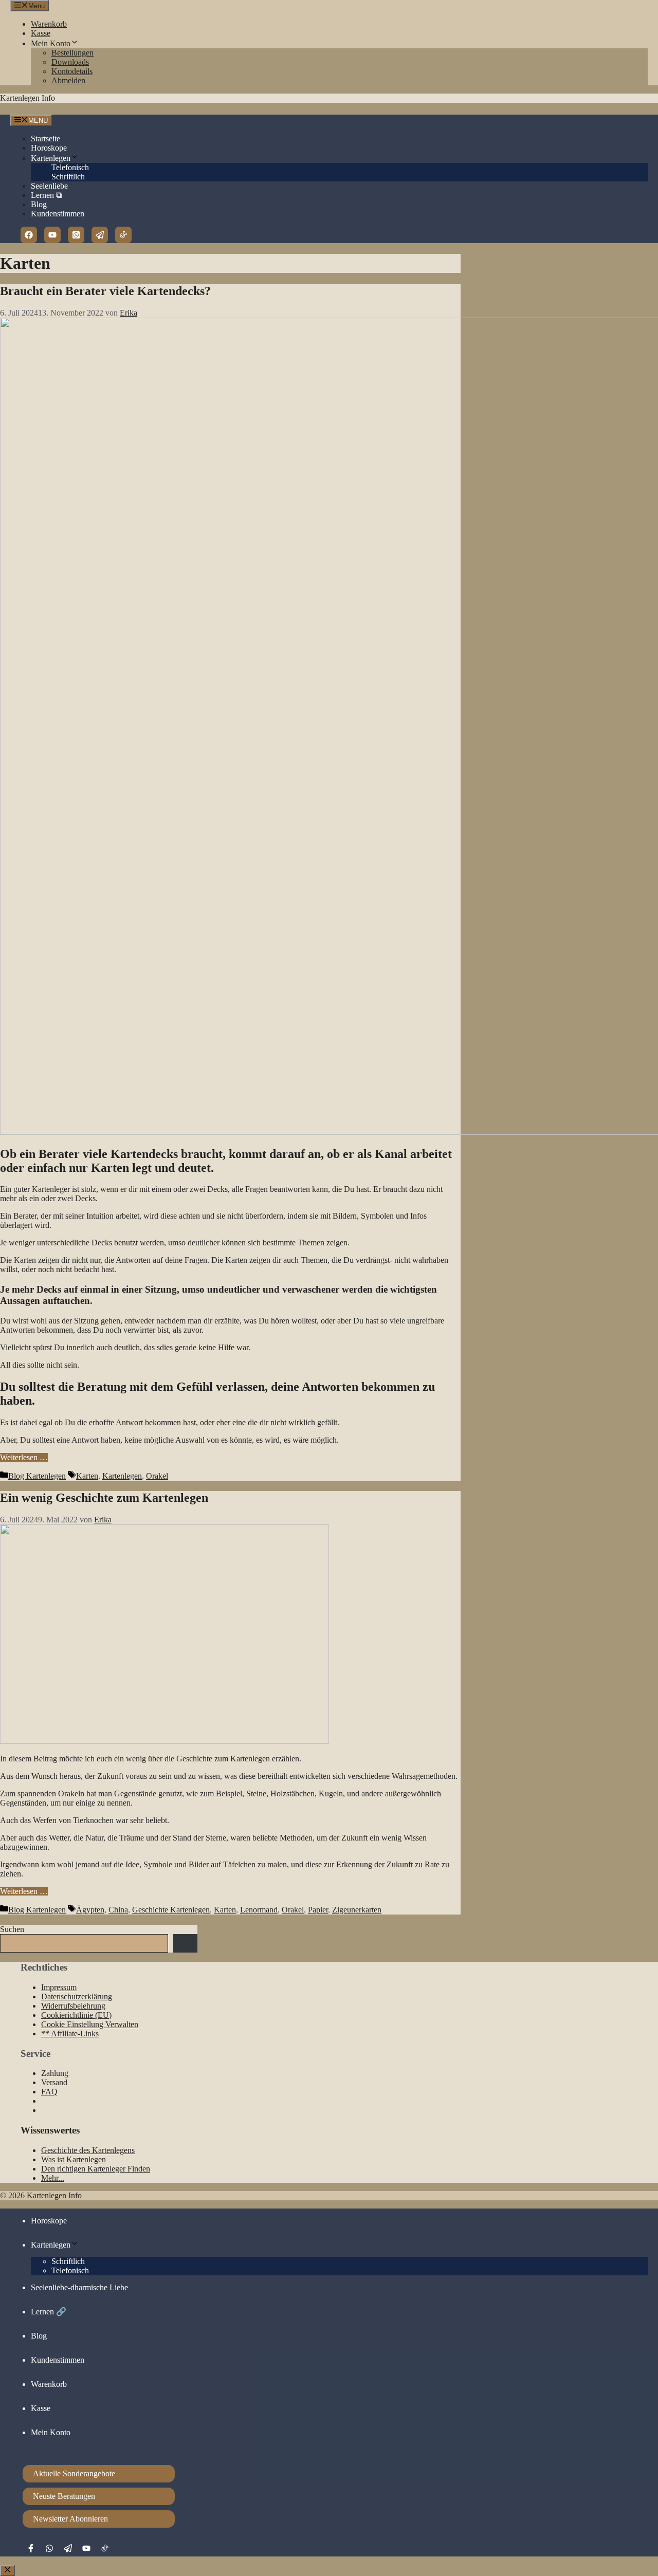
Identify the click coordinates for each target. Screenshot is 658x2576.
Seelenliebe (49, 186)
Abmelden (68, 80)
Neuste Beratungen (64, 2496)
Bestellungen (72, 53)
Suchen (12, 1929)
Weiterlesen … (24, 1457)
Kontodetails (72, 71)
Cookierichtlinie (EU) (76, 2015)
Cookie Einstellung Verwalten (90, 2024)
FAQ (49, 2092)
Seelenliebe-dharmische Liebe (79, 2287)
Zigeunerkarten (357, 1910)
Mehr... (53, 2178)
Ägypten (90, 1910)
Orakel (157, 1476)
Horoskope (49, 148)
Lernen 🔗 (49, 2312)
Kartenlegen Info (28, 98)
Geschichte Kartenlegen (171, 1910)
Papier (318, 1910)
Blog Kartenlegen (37, 1476)
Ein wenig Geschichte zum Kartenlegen (104, 1498)
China (118, 1910)
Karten (87, 1476)
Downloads (70, 62)
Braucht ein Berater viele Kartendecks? (105, 291)
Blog (39, 204)
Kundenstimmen (58, 214)
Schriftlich (68, 177)
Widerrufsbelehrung (73, 2006)
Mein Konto (51, 43)
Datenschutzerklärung (77, 1997)
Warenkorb (49, 24)
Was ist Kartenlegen (74, 2159)
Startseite (45, 139)
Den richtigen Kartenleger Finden (96, 2169)
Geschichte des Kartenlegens (88, 2150)
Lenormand (259, 1910)
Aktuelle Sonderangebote (74, 2473)
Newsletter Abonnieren (70, 2519)
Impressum (59, 1987)
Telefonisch (70, 167)
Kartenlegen (51, 158)
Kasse (41, 33)
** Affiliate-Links (70, 2034)
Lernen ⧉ (46, 195)
